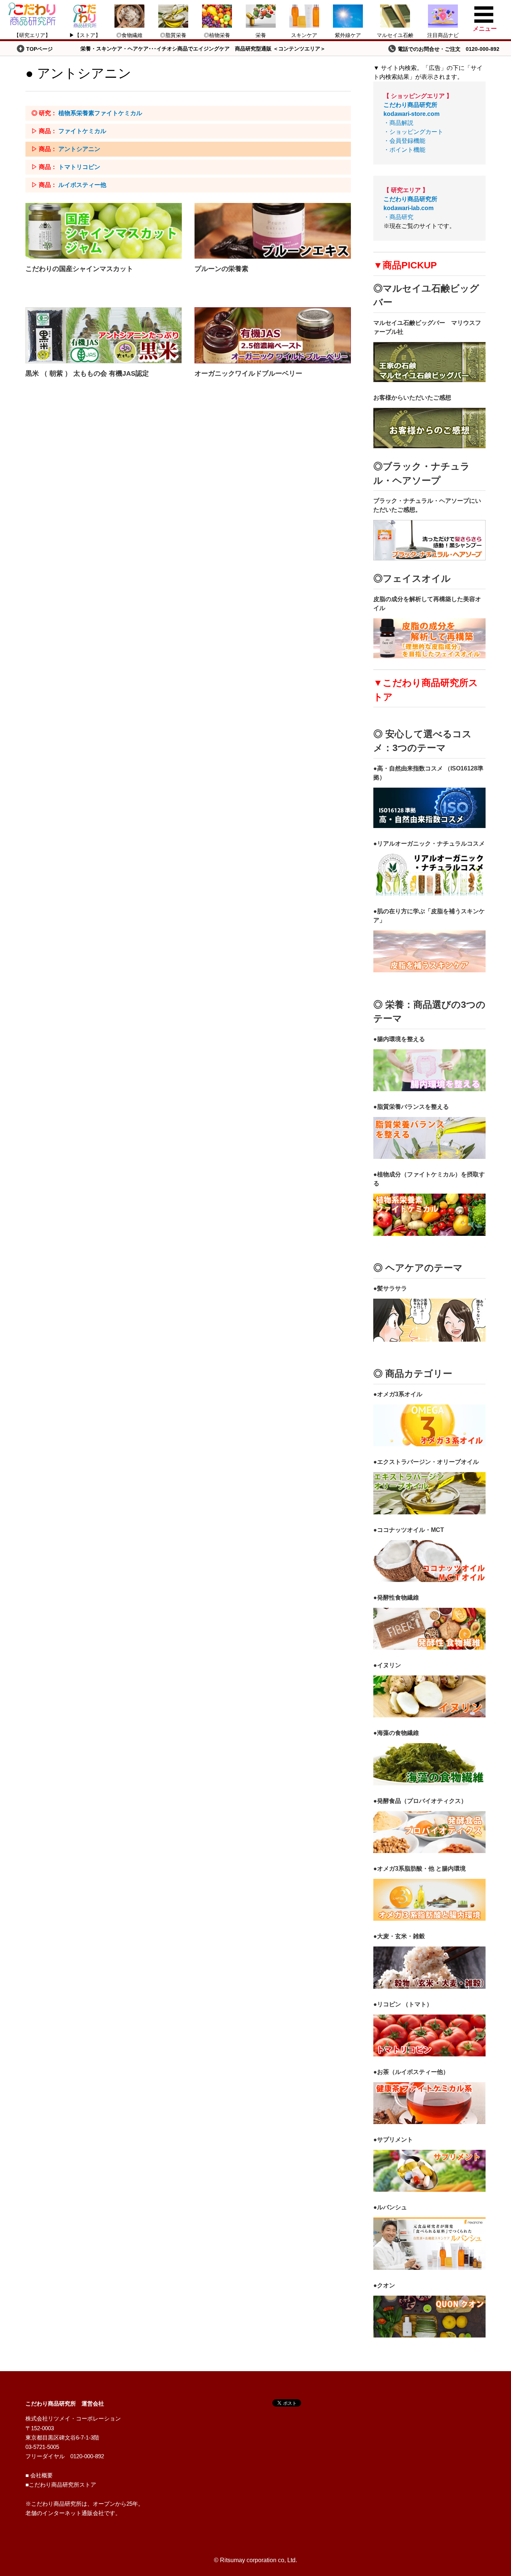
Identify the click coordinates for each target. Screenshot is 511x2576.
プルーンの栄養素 (221, 269)
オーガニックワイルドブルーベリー (248, 373)
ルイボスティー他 (82, 185)
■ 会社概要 (39, 2475)
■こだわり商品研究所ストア (61, 2485)
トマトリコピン (79, 167)
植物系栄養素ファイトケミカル (100, 113)
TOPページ (39, 49)
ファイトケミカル (82, 131)
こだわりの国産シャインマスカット (79, 269)
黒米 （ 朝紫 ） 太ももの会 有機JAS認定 (87, 373)
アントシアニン (79, 149)
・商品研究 (410, 208)
